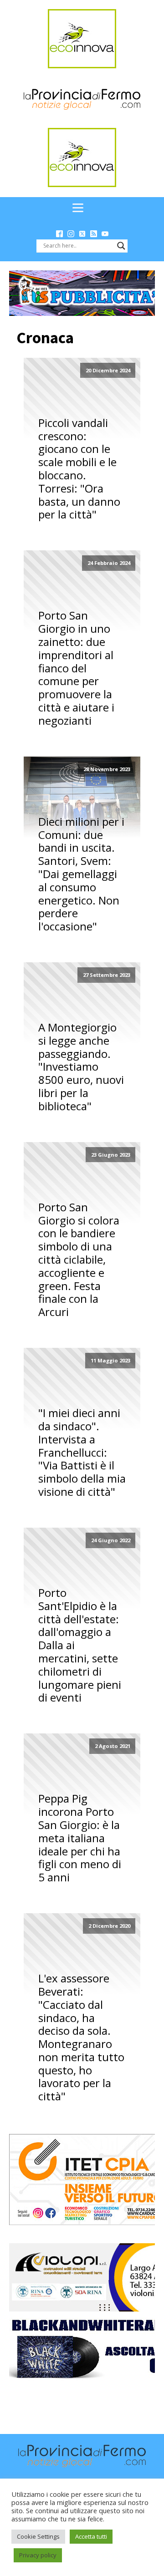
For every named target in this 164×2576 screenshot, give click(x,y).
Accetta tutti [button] (91, 2536)
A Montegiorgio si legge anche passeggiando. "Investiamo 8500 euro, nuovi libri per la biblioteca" (81, 1067)
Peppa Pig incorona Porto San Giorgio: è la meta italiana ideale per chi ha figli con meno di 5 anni (80, 1838)
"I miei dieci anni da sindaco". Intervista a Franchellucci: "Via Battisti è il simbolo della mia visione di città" (82, 1453)
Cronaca (45, 338)
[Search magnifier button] (121, 246)
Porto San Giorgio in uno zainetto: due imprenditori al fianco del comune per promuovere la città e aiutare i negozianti (76, 668)
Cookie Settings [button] (38, 2536)
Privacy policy (38, 2555)
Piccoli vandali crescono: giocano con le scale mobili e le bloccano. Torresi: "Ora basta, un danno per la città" (79, 469)
